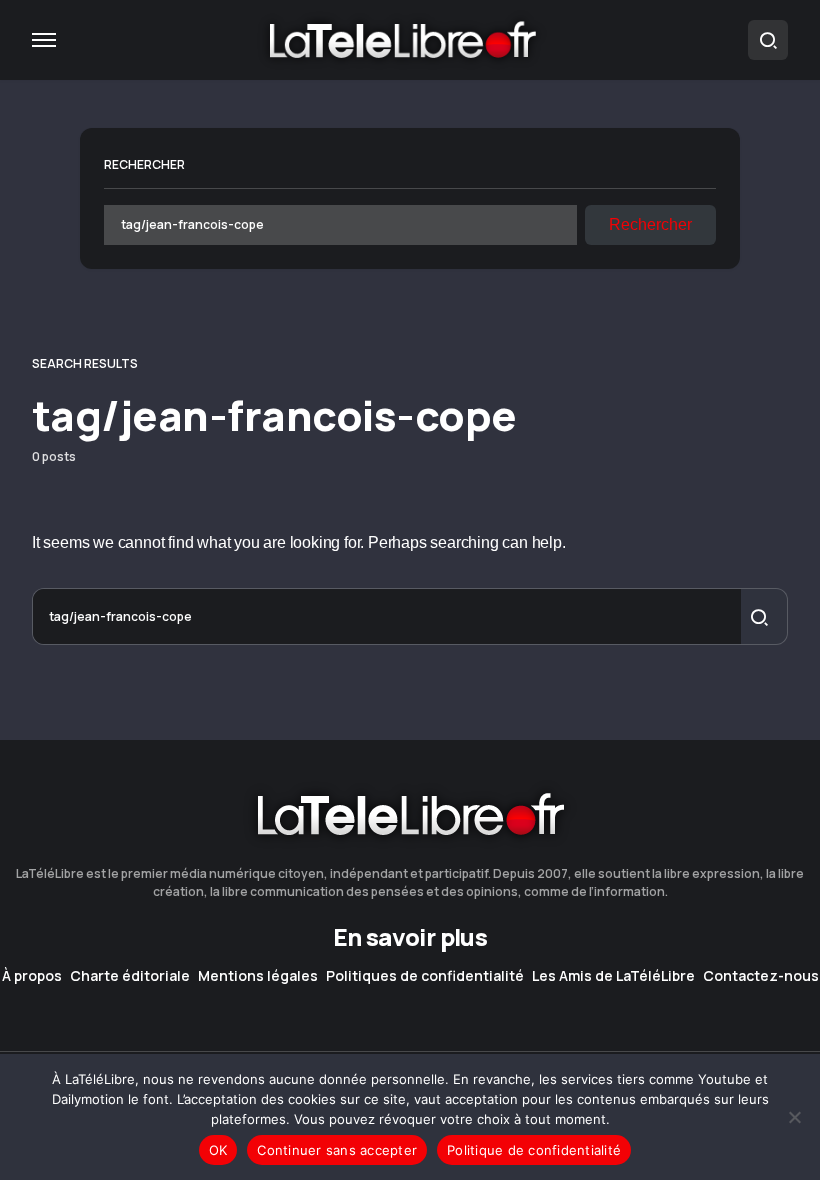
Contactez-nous (761, 976)
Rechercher (144, 164)
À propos (32, 976)
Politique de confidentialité (534, 1150)
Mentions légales (258, 976)
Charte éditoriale (130, 976)
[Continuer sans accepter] (795, 1117)
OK (218, 1150)
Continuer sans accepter (337, 1150)
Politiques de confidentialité (425, 976)
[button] (44, 40)
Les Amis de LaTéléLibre (613, 976)
